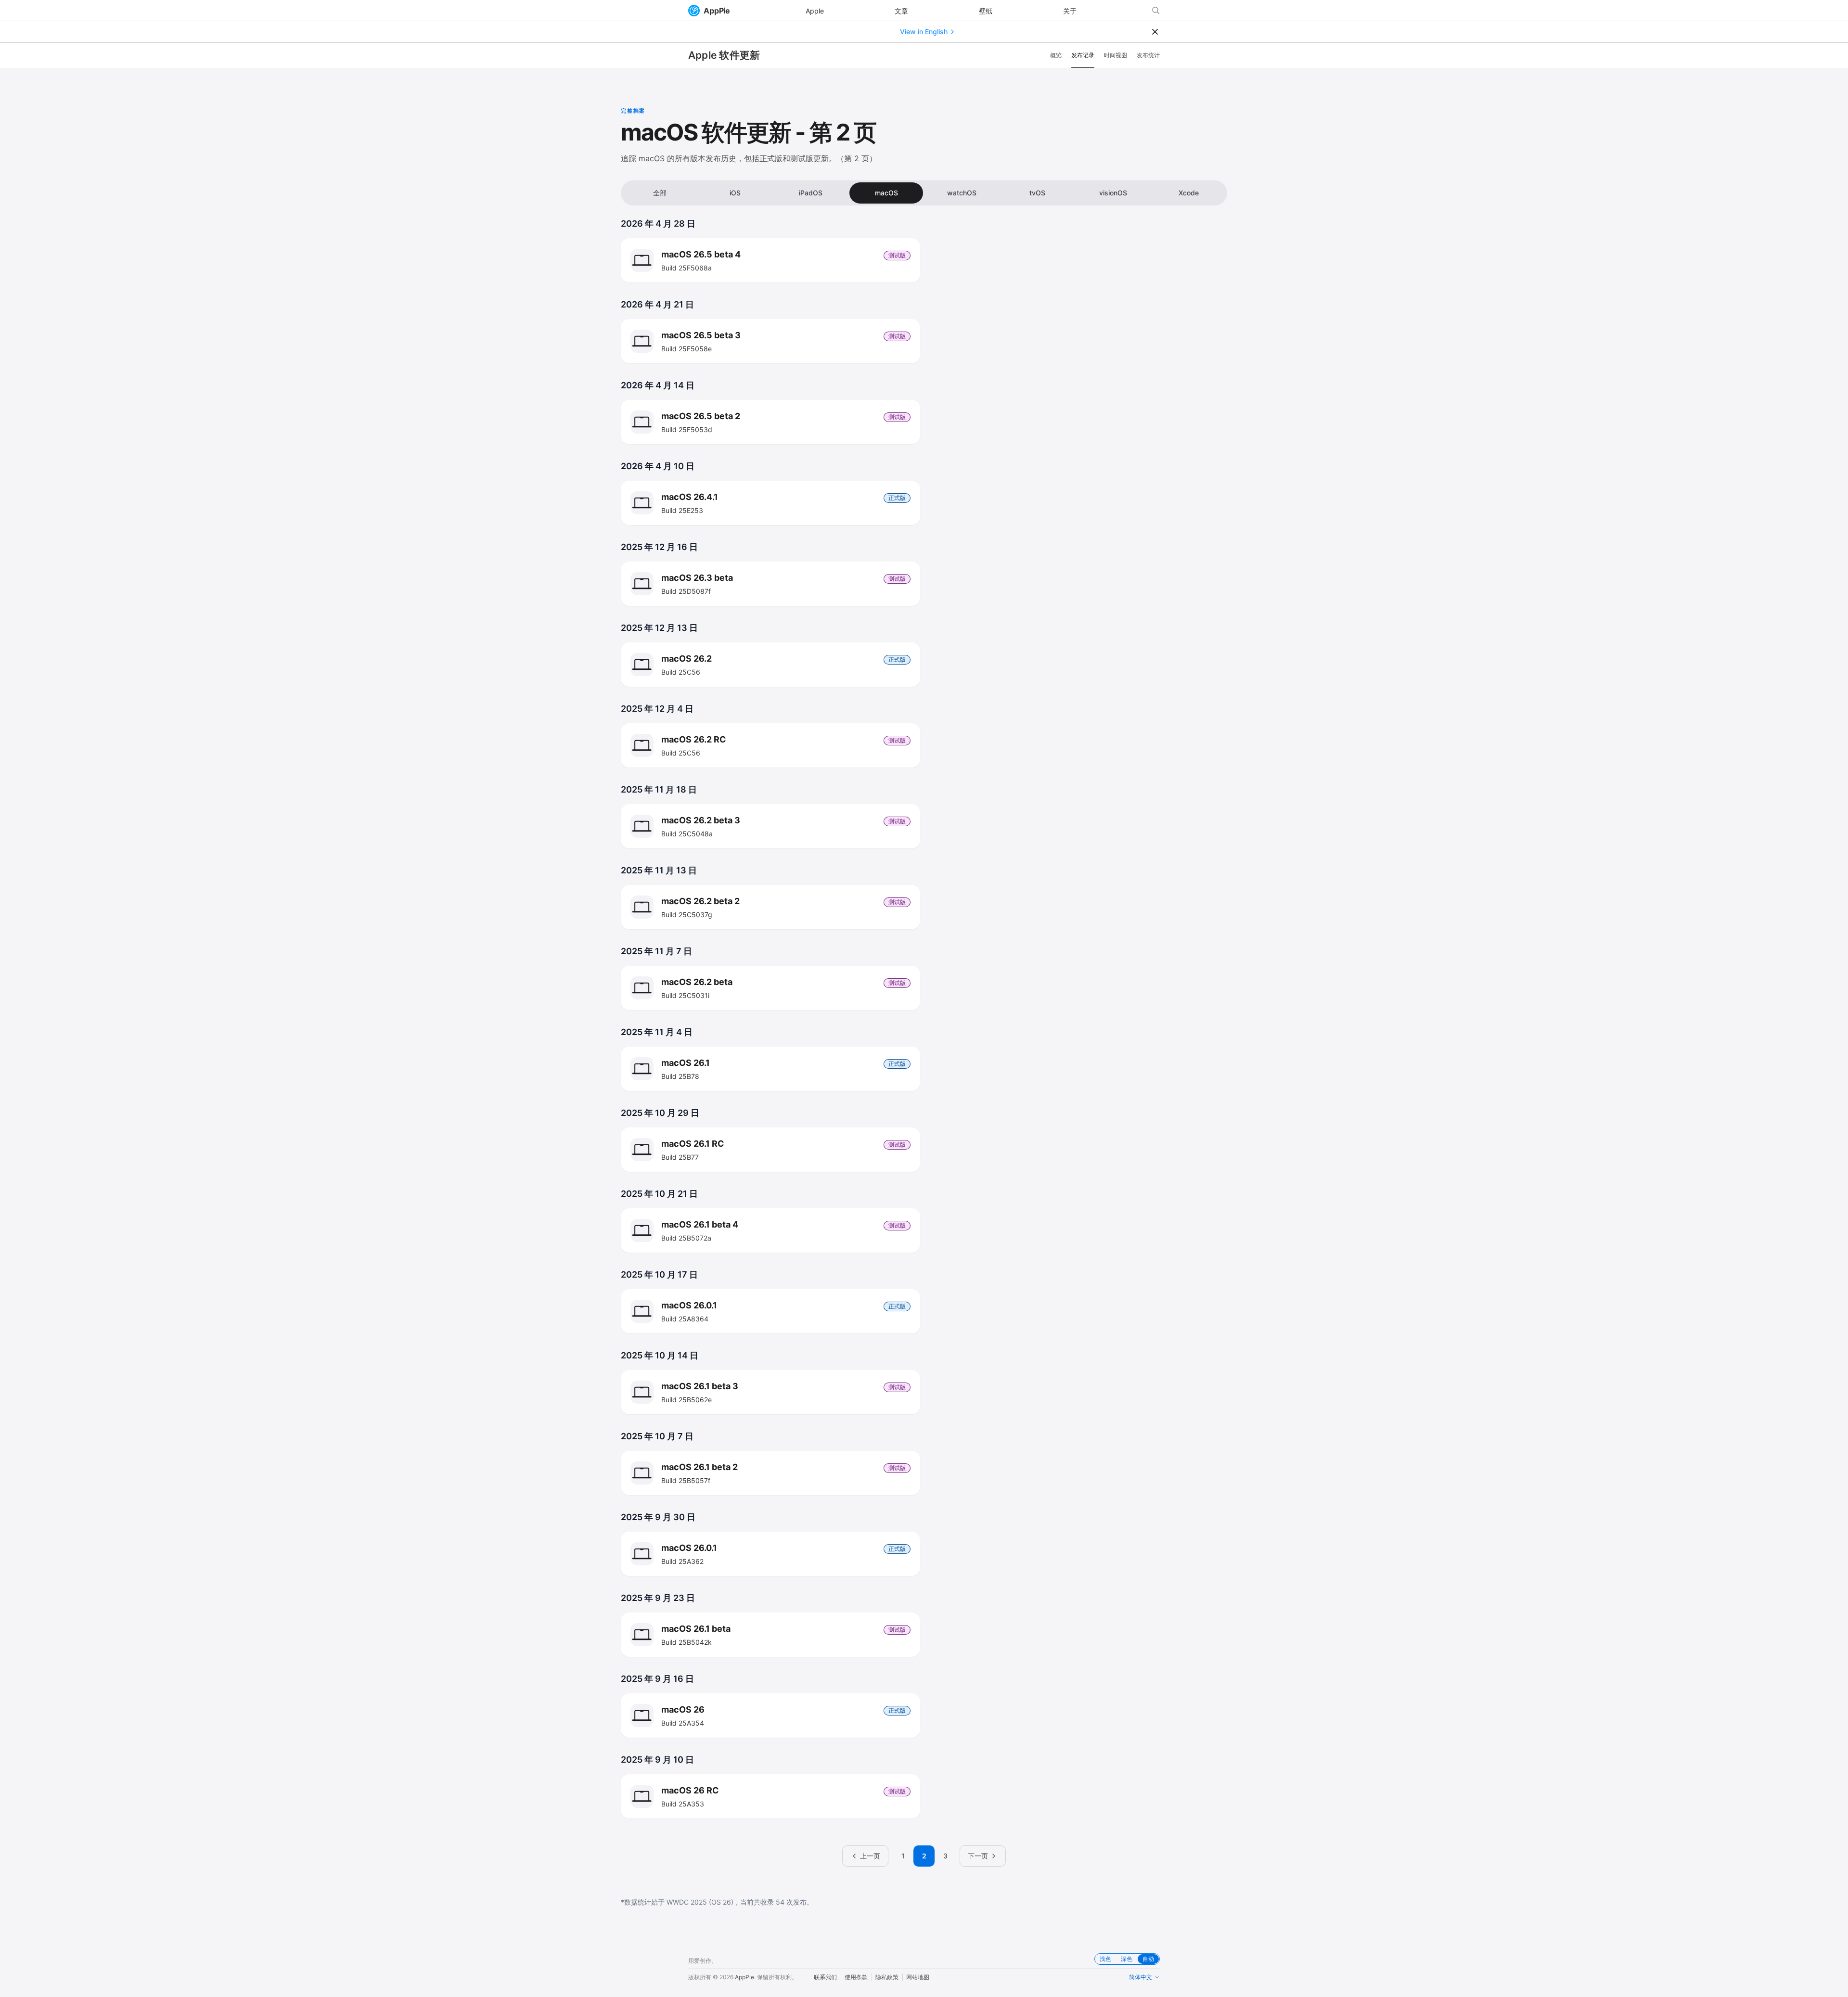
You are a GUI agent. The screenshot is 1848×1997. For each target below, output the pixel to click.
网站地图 (918, 1977)
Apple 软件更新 (724, 55)
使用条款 (856, 1977)
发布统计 (1148, 55)
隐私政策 (887, 1977)
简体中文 (1141, 1977)
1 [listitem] (903, 1856)
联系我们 (825, 1977)
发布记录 (1083, 55)
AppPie (717, 11)
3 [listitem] (945, 1856)
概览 (1056, 55)
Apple (815, 11)
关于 (1070, 11)
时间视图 (1116, 55)
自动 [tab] (1148, 1959)
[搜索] (1156, 11)
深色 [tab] (1127, 1959)
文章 (901, 11)
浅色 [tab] (1105, 1959)
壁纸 (986, 11)
